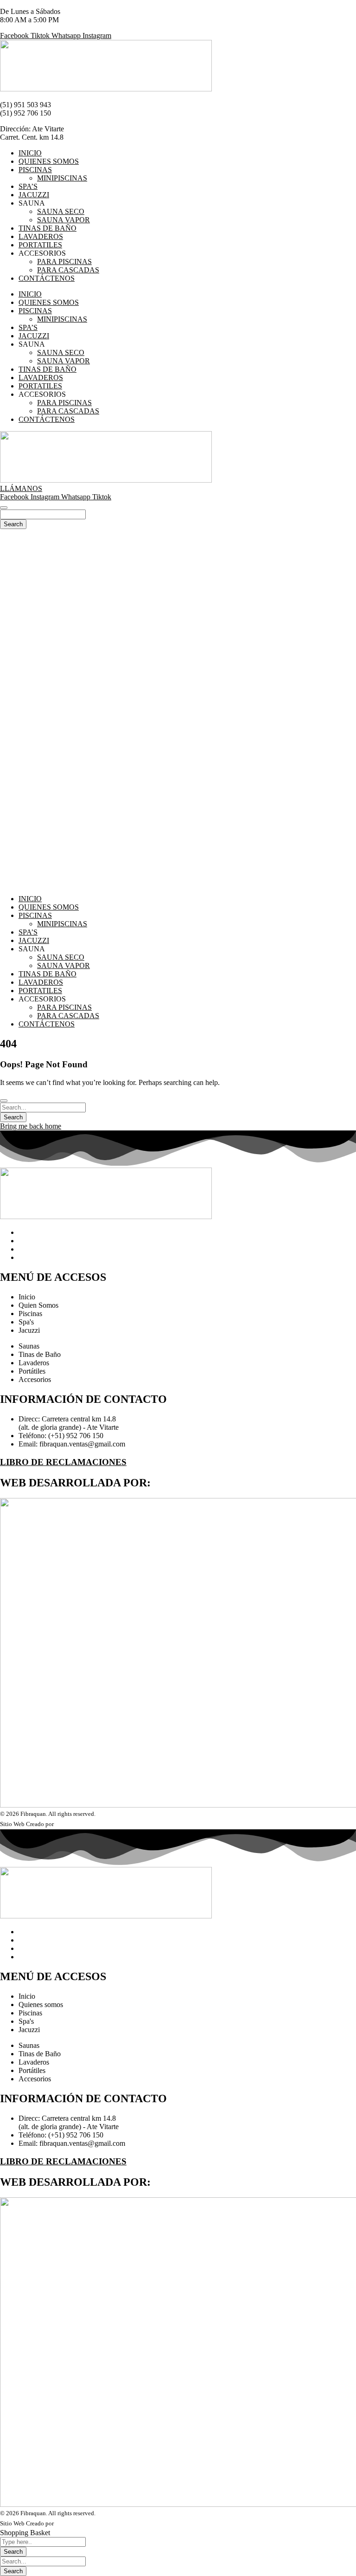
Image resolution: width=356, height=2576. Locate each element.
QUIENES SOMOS (49, 161)
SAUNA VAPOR (64, 220)
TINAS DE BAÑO (48, 228)
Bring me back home (31, 1126)
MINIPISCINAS (62, 178)
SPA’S (28, 186)
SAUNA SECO (61, 211)
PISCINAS (35, 170)
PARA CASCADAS (68, 270)
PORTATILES (40, 245)
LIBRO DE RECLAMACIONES (63, 1462)
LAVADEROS (41, 236)
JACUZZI (34, 195)
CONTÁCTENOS (47, 278)
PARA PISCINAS (64, 261)
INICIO (30, 153)
